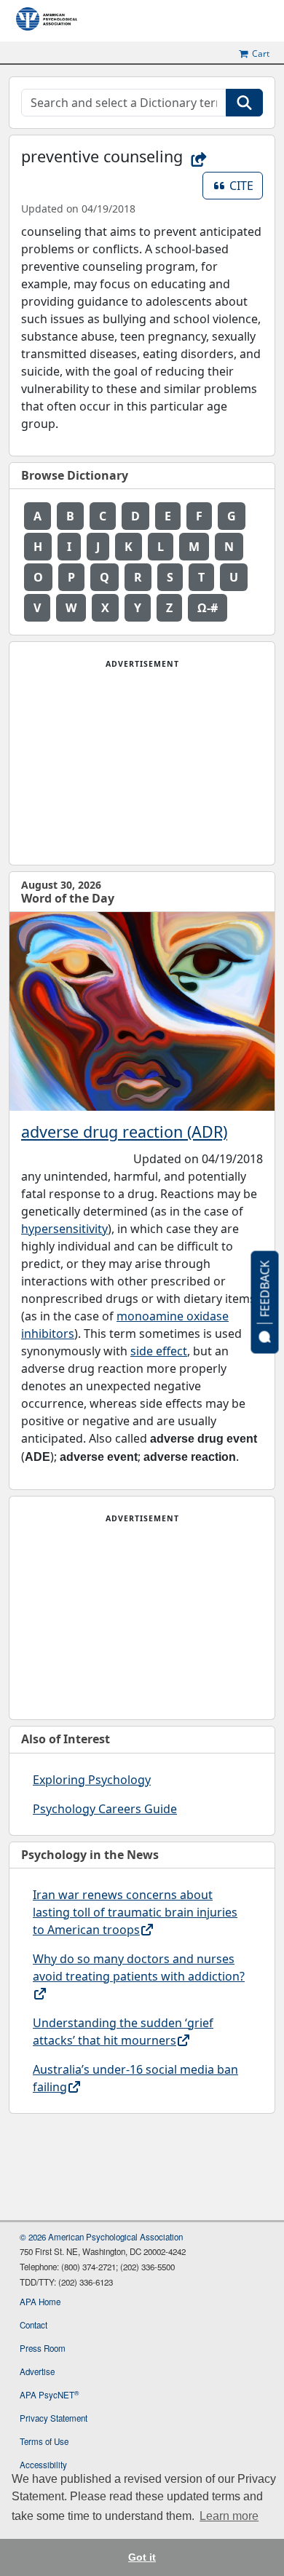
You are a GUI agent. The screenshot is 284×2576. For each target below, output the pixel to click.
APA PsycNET (49, 2395)
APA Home (40, 2302)
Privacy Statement (54, 2418)
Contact (33, 2325)
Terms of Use (44, 2441)
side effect (159, 1351)
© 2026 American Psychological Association (101, 2237)
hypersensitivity (64, 1229)
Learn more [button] (229, 2516)
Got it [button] (142, 2557)
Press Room (43, 2348)
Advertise (37, 2371)
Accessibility (43, 2465)
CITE (246, 185)
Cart (261, 54)
